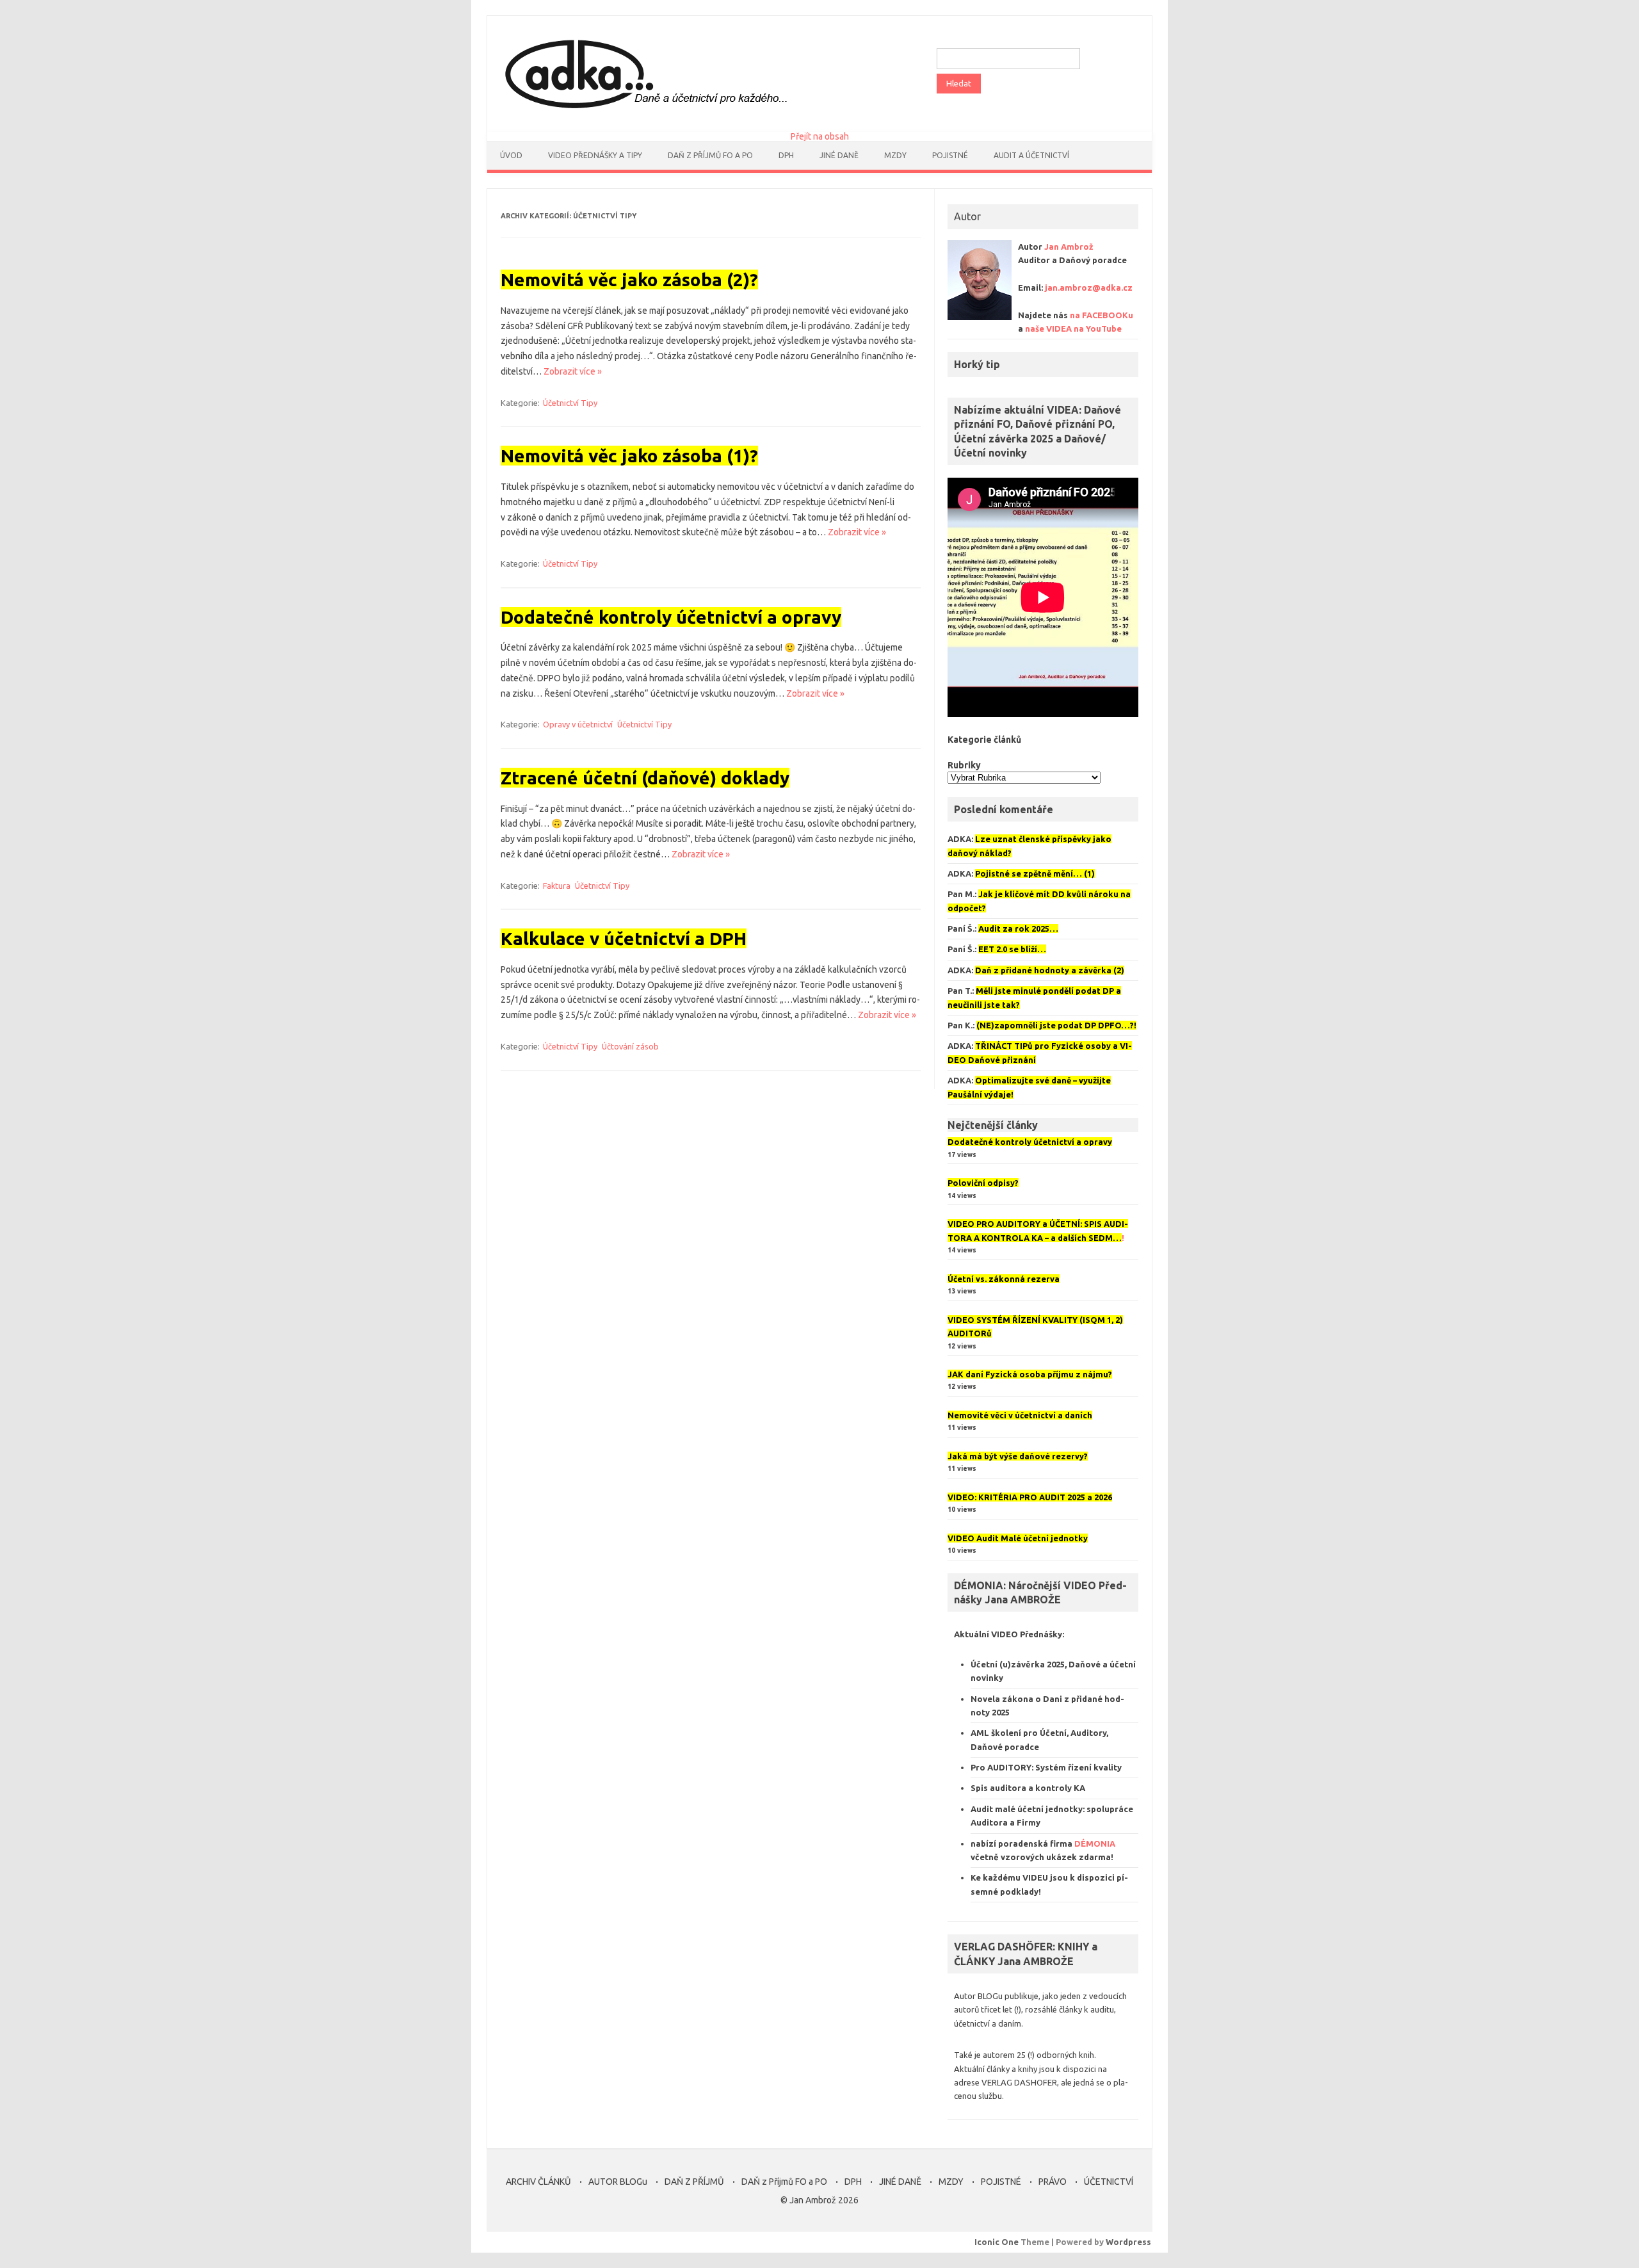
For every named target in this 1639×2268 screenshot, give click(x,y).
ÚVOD (511, 155)
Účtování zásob (630, 1046)
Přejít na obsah (820, 136)
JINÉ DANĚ (839, 155)
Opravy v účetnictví (578, 724)
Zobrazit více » (573, 371)
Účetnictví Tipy (570, 403)
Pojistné (950, 155)
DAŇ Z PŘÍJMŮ (694, 2182)
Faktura (557, 886)
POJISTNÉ (1001, 2182)
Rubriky (964, 765)
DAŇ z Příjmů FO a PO (710, 155)
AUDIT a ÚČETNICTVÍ (1031, 155)
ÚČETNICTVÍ (1109, 2182)
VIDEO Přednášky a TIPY (595, 155)
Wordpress (1128, 2242)
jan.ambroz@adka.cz (1089, 288)
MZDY (951, 2182)
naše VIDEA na (1073, 328)
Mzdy (895, 155)
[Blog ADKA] (643, 110)
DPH (786, 155)
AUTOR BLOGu (618, 2182)
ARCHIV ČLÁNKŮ (538, 2182)
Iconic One (997, 2242)
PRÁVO (1053, 2182)
